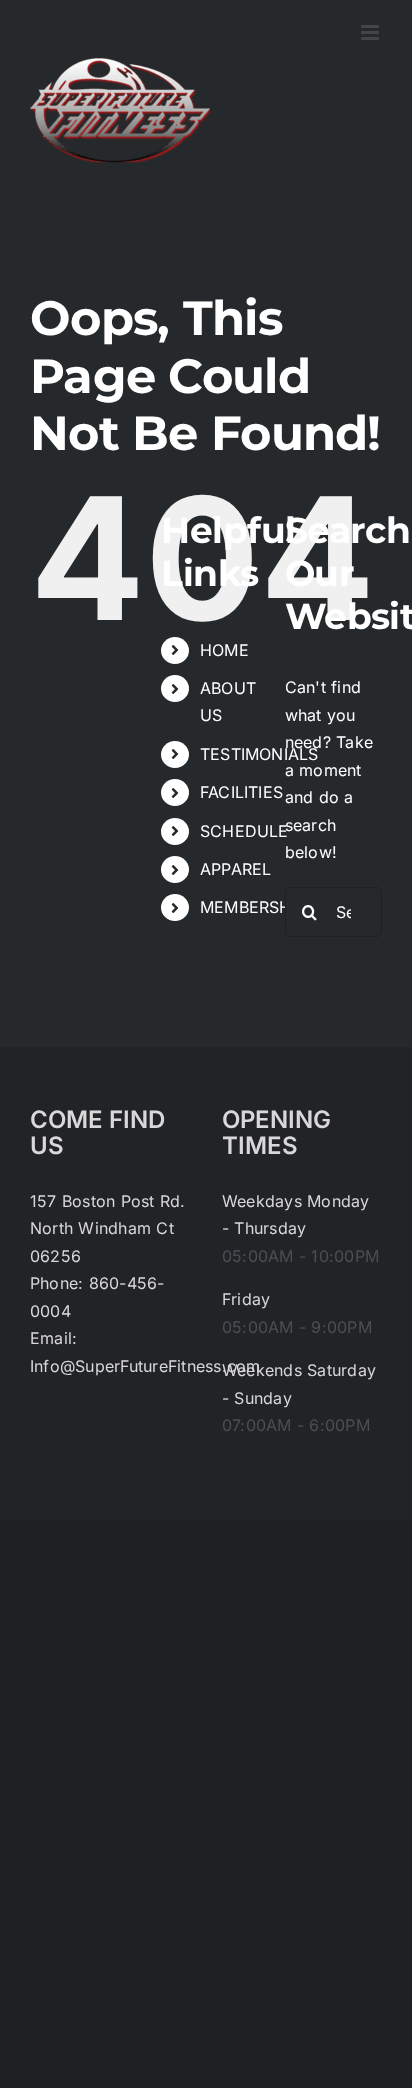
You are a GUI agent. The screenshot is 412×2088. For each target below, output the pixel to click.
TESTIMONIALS (259, 754)
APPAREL (236, 869)
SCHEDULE (244, 831)
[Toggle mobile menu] (371, 32)
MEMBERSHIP (253, 907)
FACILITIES (241, 792)
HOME (224, 650)
